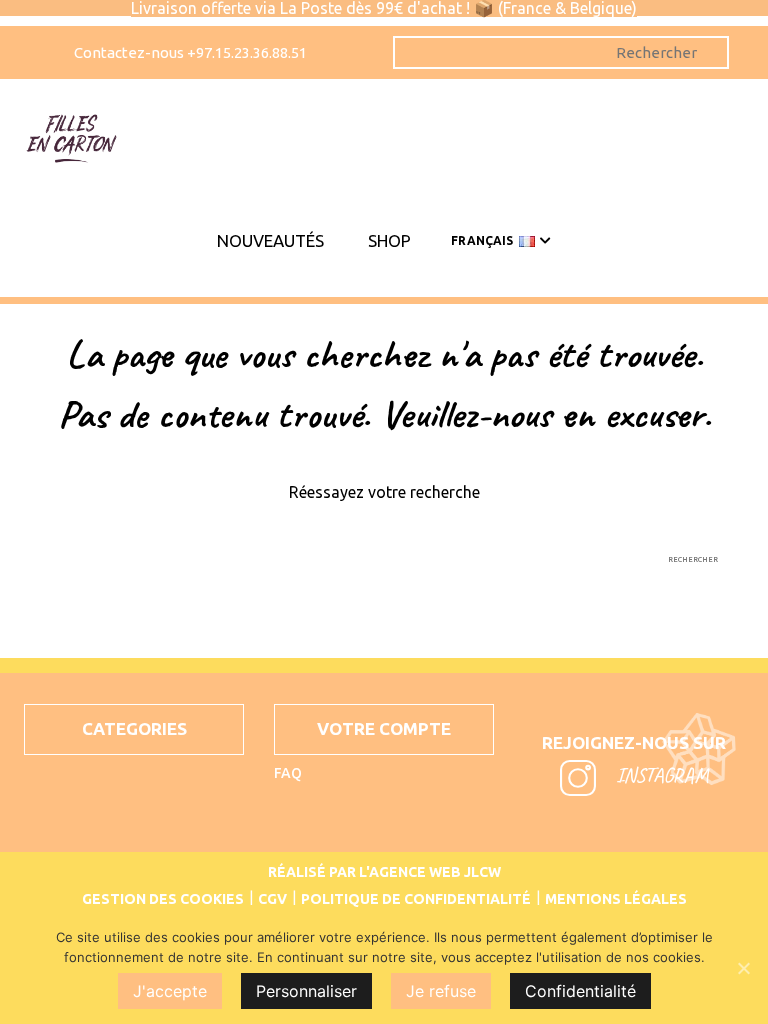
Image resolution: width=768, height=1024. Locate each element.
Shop (389, 240)
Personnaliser (306, 991)
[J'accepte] (743, 968)
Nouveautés (270, 240)
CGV (272, 899)
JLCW (482, 872)
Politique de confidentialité (416, 899)
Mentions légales (616, 899)
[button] (134, 729)
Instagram (660, 775)
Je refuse (441, 991)
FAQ (288, 773)
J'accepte (170, 991)
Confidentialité (580, 991)
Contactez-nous (130, 52)
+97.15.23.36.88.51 (247, 52)
